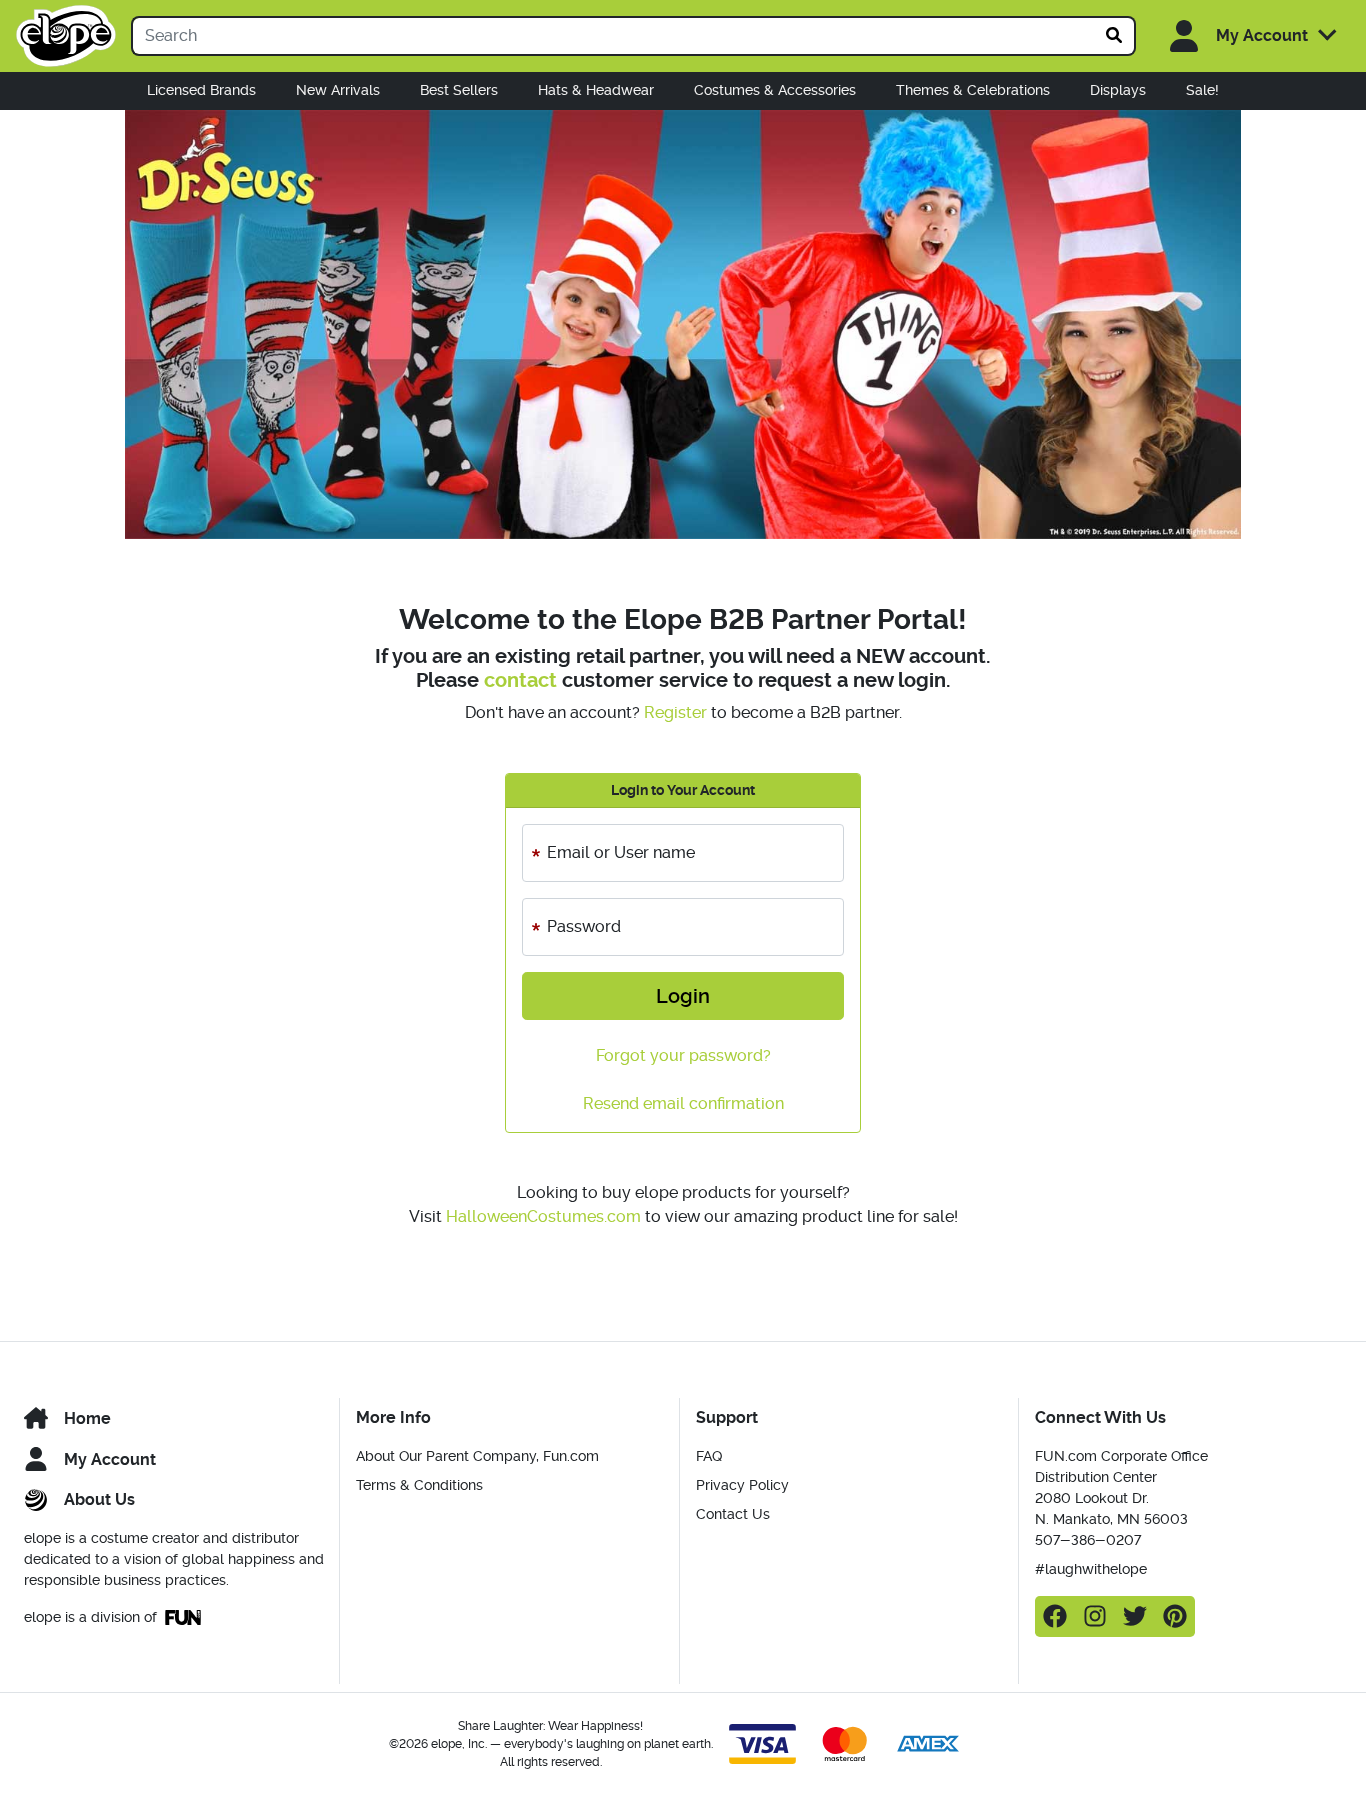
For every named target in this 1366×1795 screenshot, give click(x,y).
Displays (1118, 90)
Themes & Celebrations (973, 90)
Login (683, 996)
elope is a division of (90, 1617)
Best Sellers (459, 90)
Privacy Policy (742, 1485)
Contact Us (733, 1514)
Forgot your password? (683, 1055)
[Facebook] (1055, 1616)
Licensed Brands (201, 90)
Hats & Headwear (596, 90)
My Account (110, 1459)
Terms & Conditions (419, 1485)
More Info (393, 1417)
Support (727, 1417)
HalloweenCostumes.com (543, 1216)
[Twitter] (1135, 1616)
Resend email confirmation (683, 1103)
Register (675, 712)
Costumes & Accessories (775, 90)
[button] (1243, 36)
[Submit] (1115, 36)
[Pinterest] (1175, 1616)
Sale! (1202, 90)
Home (87, 1418)
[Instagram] (1095, 1616)
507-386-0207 (1088, 1540)
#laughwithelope (1091, 1569)
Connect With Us (1100, 1417)
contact (520, 680)
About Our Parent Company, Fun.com (477, 1456)
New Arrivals (338, 90)
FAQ (709, 1456)
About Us (99, 1499)
